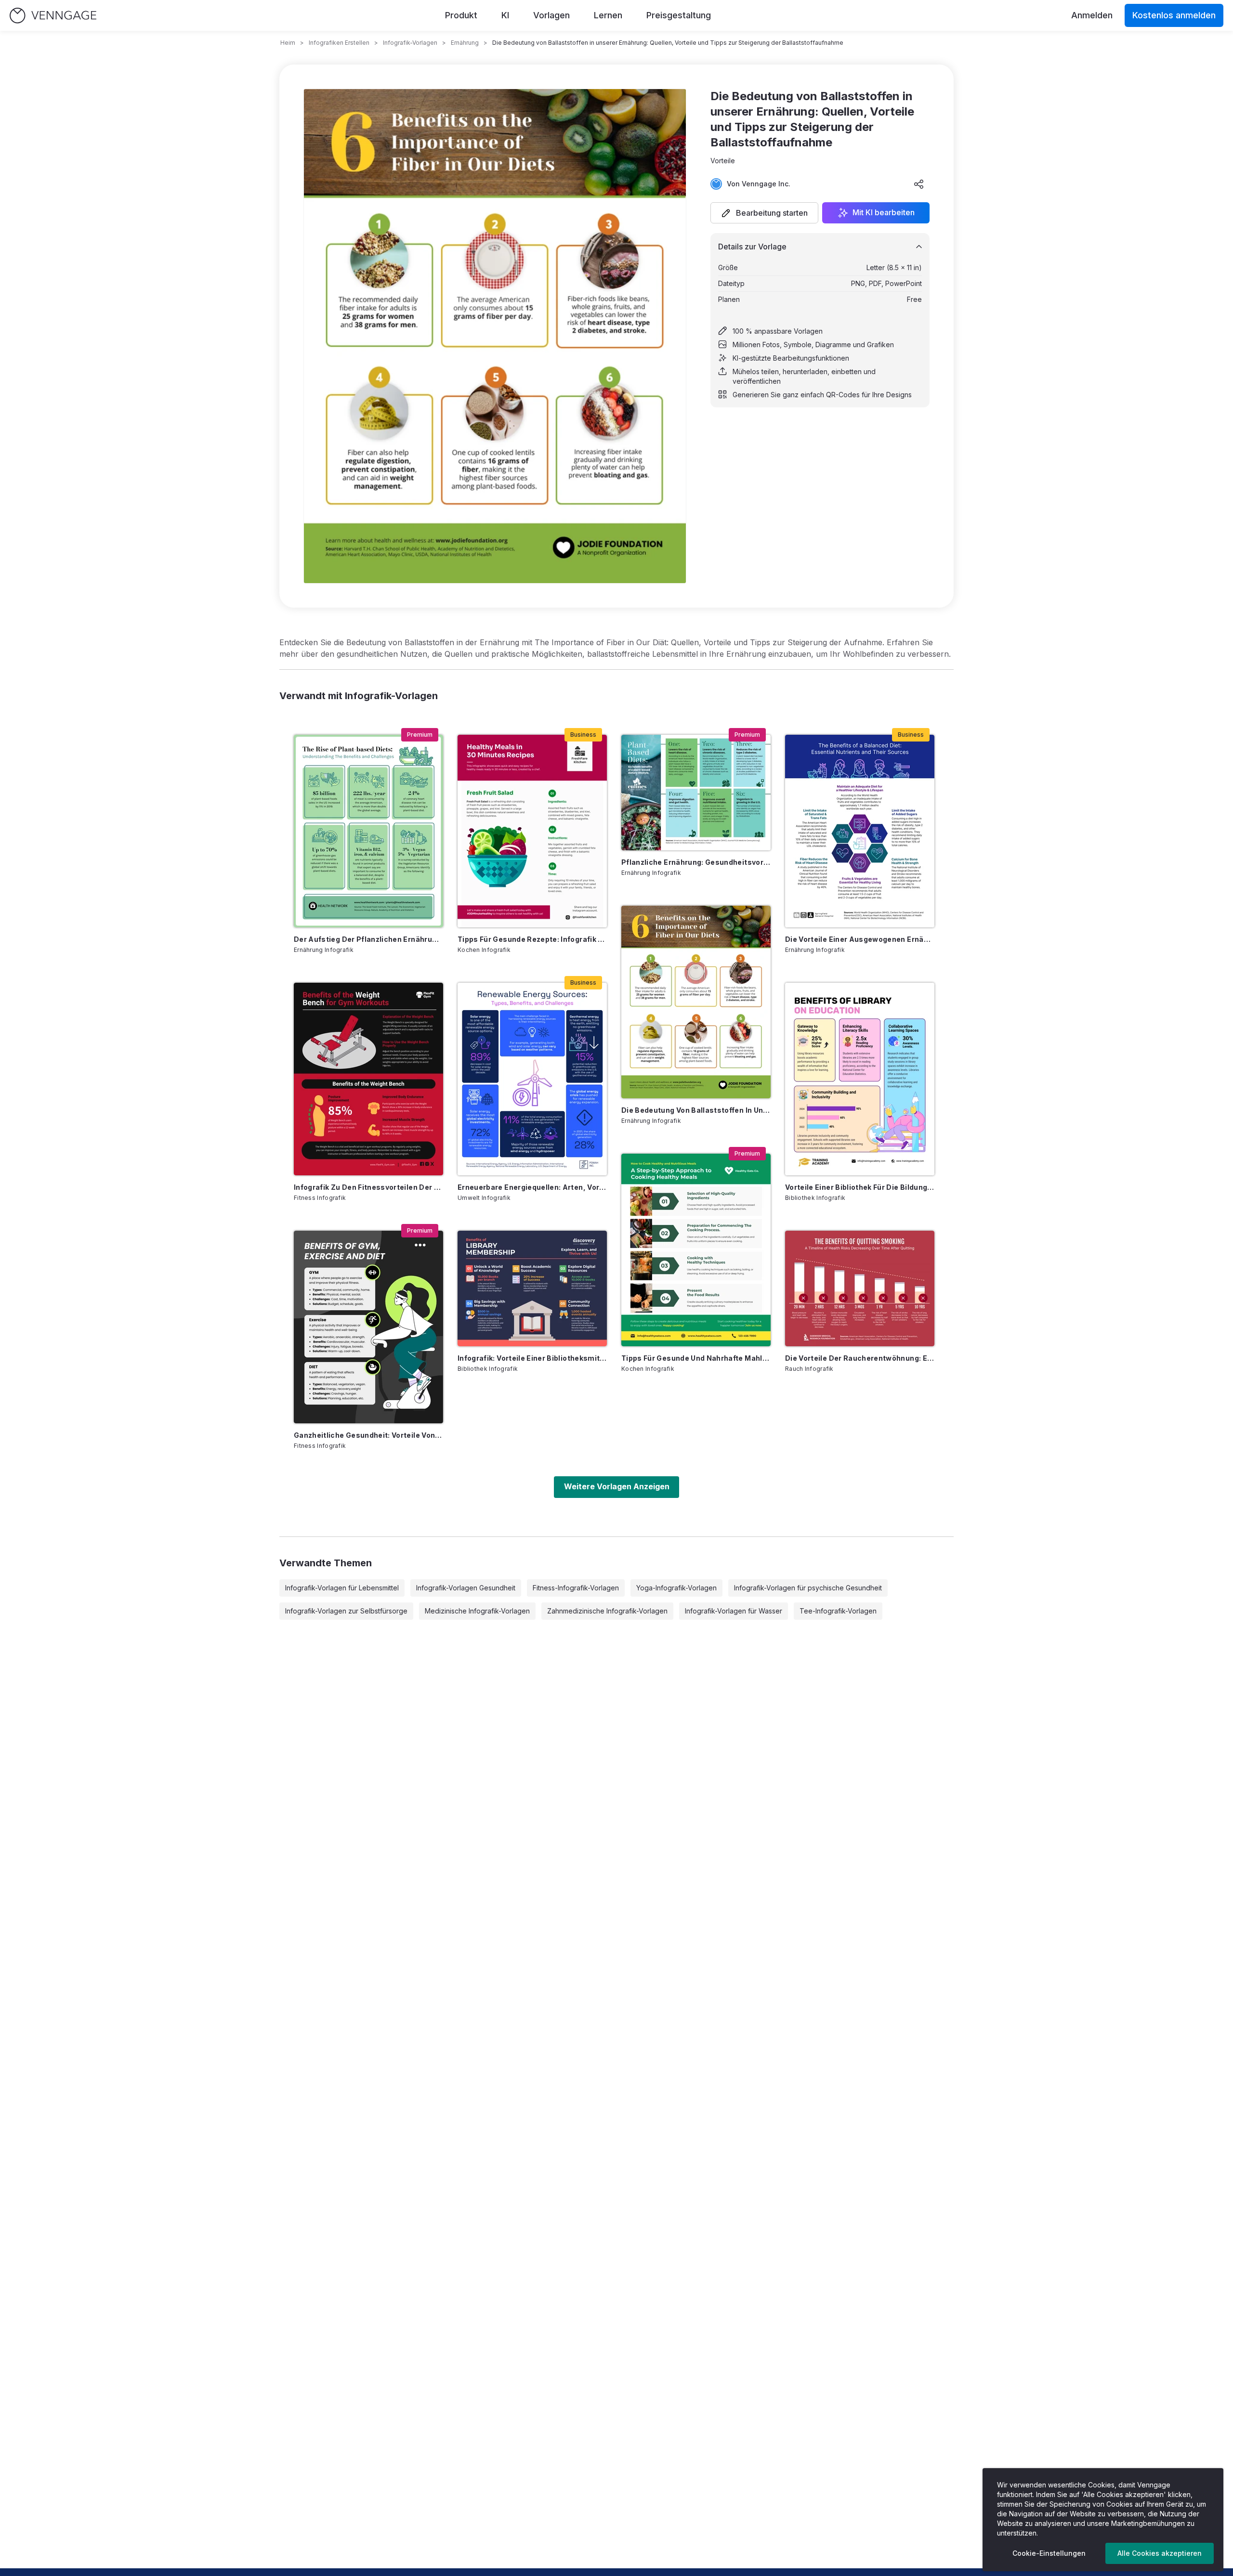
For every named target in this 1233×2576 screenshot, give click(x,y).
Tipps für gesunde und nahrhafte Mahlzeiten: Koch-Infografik (696, 1358)
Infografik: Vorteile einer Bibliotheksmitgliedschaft (532, 1358)
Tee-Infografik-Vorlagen (838, 1611)
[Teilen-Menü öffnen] (919, 184)
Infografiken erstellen (339, 43)
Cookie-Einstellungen (1049, 2553)
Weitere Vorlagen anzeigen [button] (617, 1486)
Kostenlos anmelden (1174, 15)
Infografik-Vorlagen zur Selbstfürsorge (346, 1611)
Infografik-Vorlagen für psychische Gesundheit (808, 1588)
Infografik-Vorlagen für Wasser (734, 1611)
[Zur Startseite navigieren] (53, 16)
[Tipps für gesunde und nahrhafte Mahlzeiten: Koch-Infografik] (696, 1250)
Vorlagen (551, 15)
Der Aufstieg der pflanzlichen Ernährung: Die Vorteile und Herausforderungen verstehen (368, 939)
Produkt (461, 15)
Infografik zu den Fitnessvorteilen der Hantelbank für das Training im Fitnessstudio (368, 1187)
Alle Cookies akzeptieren (1160, 2553)
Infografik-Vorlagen (410, 43)
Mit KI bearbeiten (884, 213)
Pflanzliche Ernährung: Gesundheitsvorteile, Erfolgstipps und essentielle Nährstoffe (696, 862)
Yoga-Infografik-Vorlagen (676, 1588)
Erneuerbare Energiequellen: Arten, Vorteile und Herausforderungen (532, 1187)
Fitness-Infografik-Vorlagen (576, 1588)
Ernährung (465, 43)
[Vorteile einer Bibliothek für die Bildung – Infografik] (860, 1079)
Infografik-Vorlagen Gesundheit (466, 1588)
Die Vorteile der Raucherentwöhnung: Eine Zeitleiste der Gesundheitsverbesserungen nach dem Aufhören (860, 1358)
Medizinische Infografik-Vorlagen (477, 1611)
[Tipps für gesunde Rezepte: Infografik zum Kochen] (532, 831)
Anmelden (1092, 15)
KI (505, 15)
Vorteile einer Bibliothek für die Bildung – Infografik (860, 1187)
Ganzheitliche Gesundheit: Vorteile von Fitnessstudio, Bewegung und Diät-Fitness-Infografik (368, 1435)
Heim (288, 43)
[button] (764, 213)
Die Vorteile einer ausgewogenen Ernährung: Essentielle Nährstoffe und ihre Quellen (860, 939)
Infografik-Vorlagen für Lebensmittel (342, 1588)
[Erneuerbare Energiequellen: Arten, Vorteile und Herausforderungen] (532, 1079)
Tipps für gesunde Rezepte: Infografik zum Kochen (532, 939)
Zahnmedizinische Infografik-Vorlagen (607, 1611)
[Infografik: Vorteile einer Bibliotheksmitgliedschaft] (532, 1288)
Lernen (608, 15)
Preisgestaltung (679, 15)
